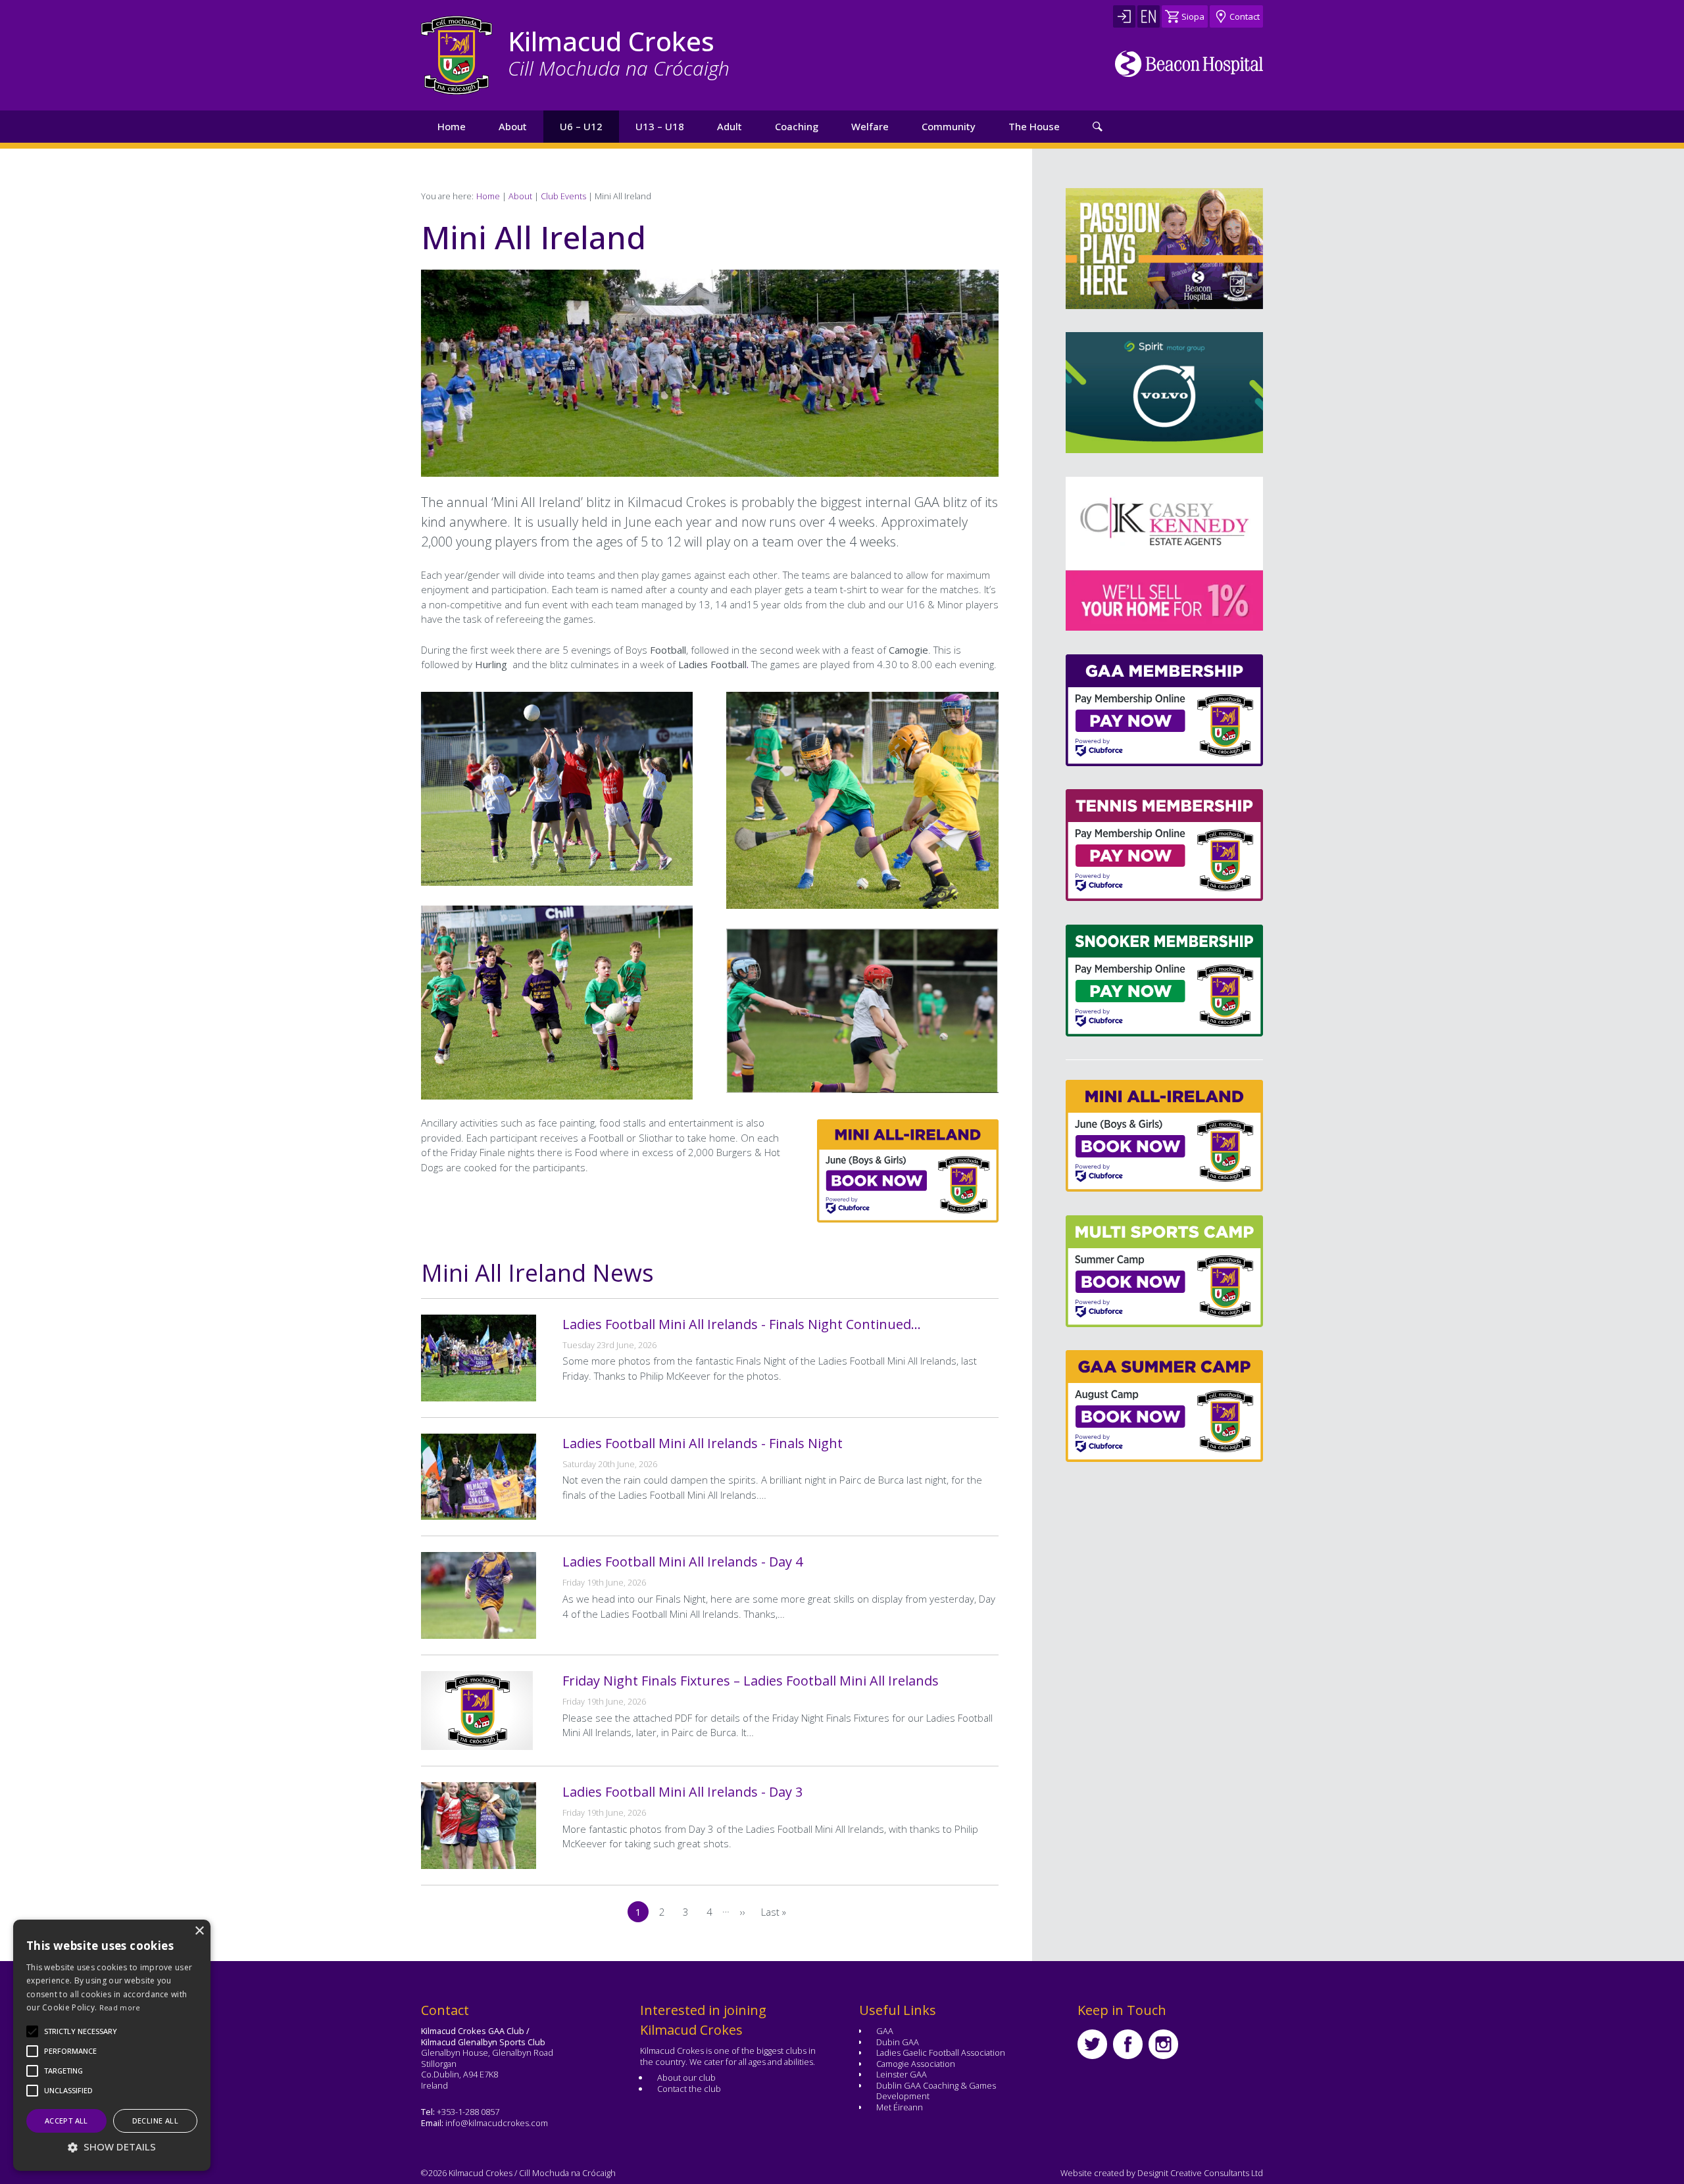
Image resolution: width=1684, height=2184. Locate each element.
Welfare (870, 126)
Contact (1245, 16)
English (1149, 16)
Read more (120, 2007)
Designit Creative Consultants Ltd (1200, 2173)
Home (452, 126)
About (513, 126)
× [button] (199, 1931)
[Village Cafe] (1191, 554)
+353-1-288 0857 (468, 2112)
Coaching (797, 126)
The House (1034, 126)
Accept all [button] (66, 2121)
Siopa (1193, 16)
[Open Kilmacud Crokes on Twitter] (1092, 2044)
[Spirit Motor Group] (1164, 393)
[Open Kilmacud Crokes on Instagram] (1163, 2044)
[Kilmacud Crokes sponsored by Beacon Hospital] (1189, 64)
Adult (730, 126)
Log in (1124, 16)
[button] (81, 2031)
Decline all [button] (155, 2121)
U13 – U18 (660, 126)
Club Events (563, 196)
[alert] (112, 2045)
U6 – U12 (581, 126)
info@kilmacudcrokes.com (497, 2123)
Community (949, 126)
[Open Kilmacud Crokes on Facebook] (1128, 2044)
